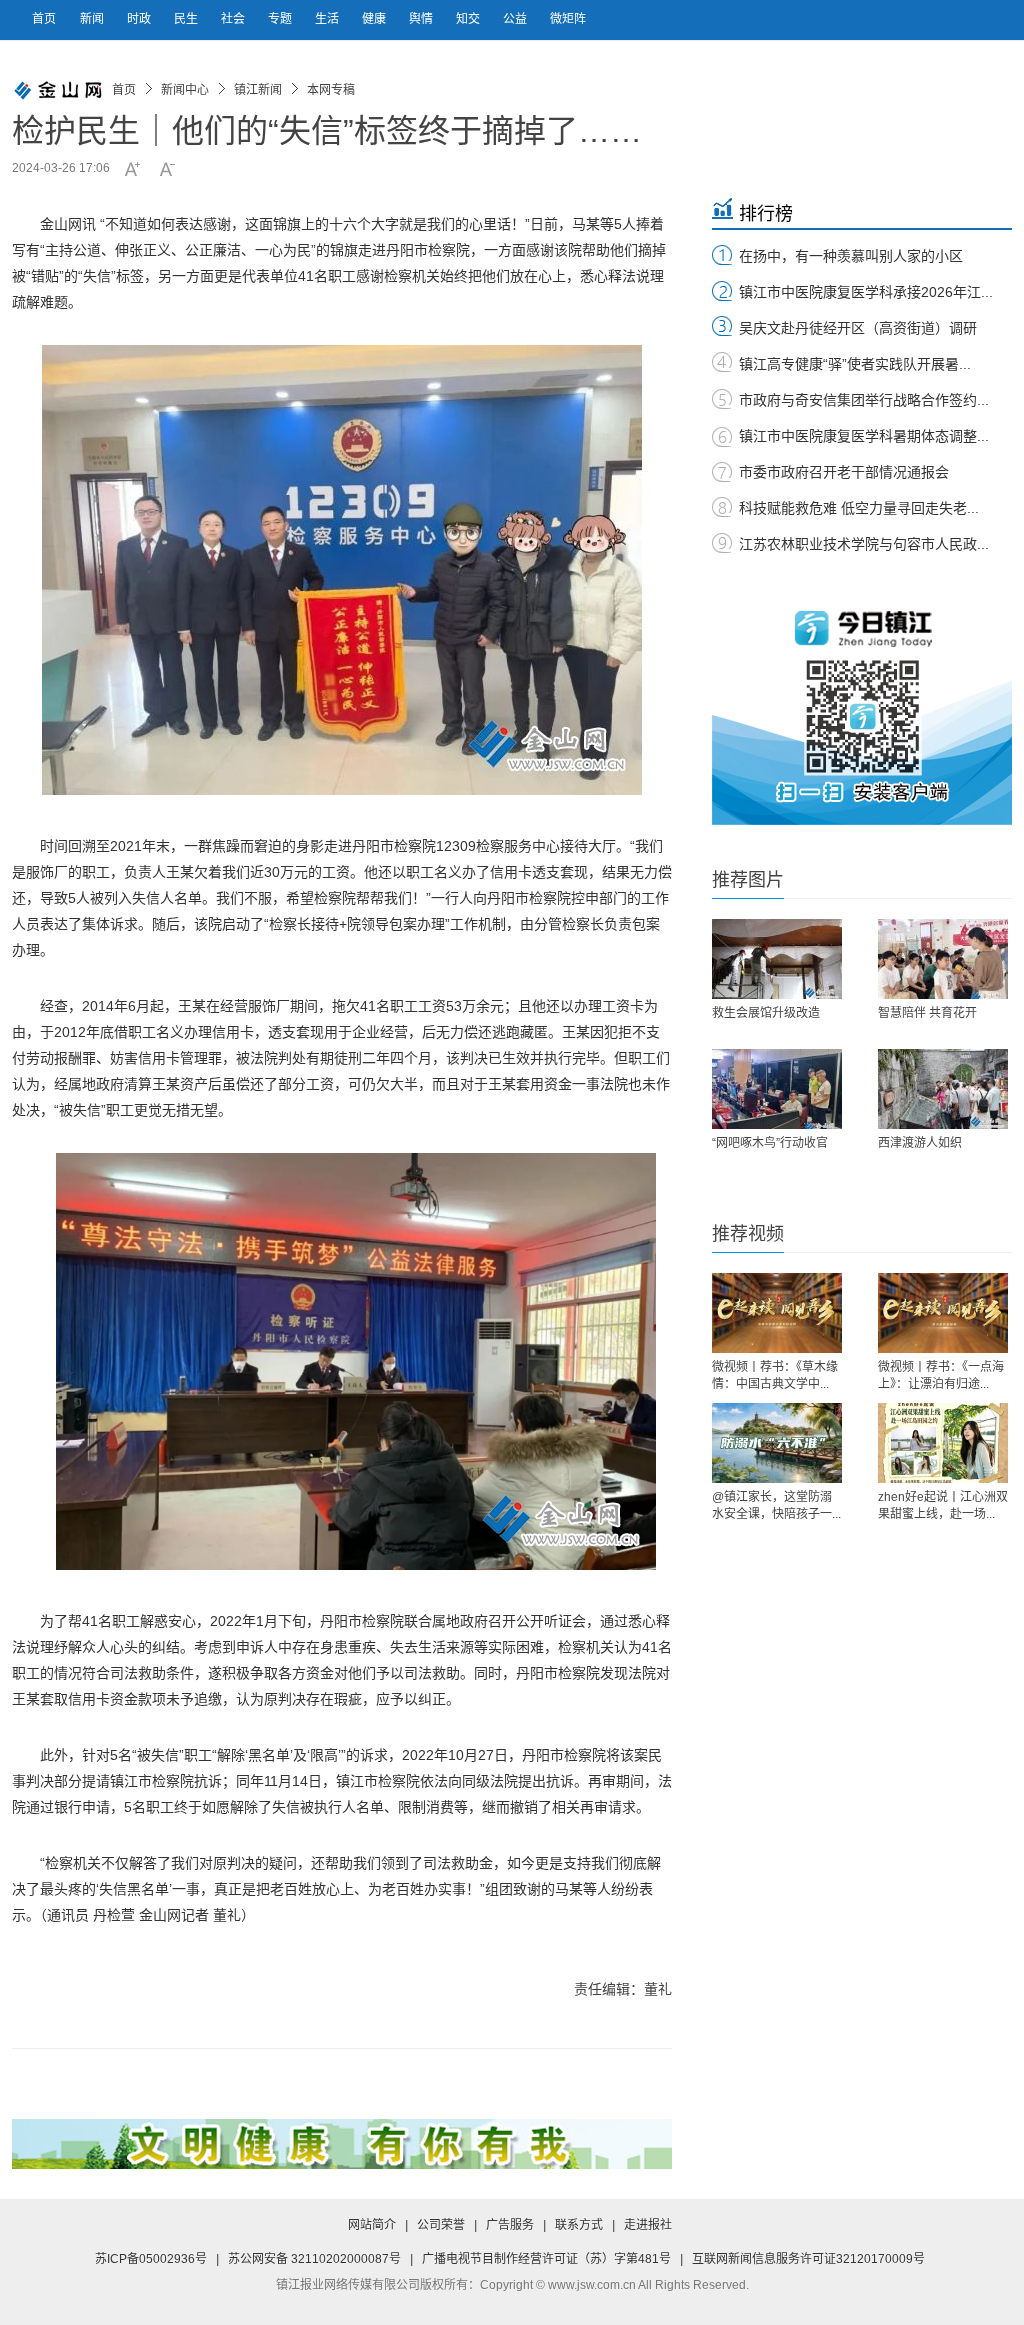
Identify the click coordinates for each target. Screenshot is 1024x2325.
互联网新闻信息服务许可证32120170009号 (808, 2259)
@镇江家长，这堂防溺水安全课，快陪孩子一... (776, 1505)
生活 (328, 19)
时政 (140, 19)
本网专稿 (331, 90)
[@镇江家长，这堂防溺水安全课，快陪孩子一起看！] (777, 1443)
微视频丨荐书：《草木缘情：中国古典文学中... (775, 1375)
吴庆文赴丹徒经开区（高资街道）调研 (858, 328)
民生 (187, 19)
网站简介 (372, 2225)
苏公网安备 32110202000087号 (314, 2259)
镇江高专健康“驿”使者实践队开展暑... (855, 364)
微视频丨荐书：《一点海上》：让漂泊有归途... (941, 1375)
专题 (281, 19)
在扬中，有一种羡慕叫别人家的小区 (851, 256)
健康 (375, 19)
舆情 (422, 19)
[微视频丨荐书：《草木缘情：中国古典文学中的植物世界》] (777, 1313)
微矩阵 (568, 19)
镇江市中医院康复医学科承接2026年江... (866, 292)
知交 (469, 19)
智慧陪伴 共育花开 (927, 1013)
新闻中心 (185, 90)
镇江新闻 (258, 90)
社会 (234, 19)
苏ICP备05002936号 (151, 2259)
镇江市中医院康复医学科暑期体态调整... (864, 436)
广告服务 (510, 2225)
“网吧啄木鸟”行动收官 (770, 1143)
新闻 (93, 19)
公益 (516, 19)
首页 (44, 19)
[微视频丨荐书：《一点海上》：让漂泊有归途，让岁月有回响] (943, 1313)
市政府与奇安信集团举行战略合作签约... (864, 400)
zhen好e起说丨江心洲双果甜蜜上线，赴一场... (943, 1505)
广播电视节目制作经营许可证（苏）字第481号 (546, 2259)
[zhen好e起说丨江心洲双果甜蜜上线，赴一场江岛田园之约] (943, 1443)
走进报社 (648, 2225)
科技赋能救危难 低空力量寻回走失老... (859, 508)
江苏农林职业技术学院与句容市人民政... (864, 544)
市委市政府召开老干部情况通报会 (844, 472)
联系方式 (579, 2225)
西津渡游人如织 (920, 1143)
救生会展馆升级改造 (766, 1013)
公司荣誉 (441, 2225)
